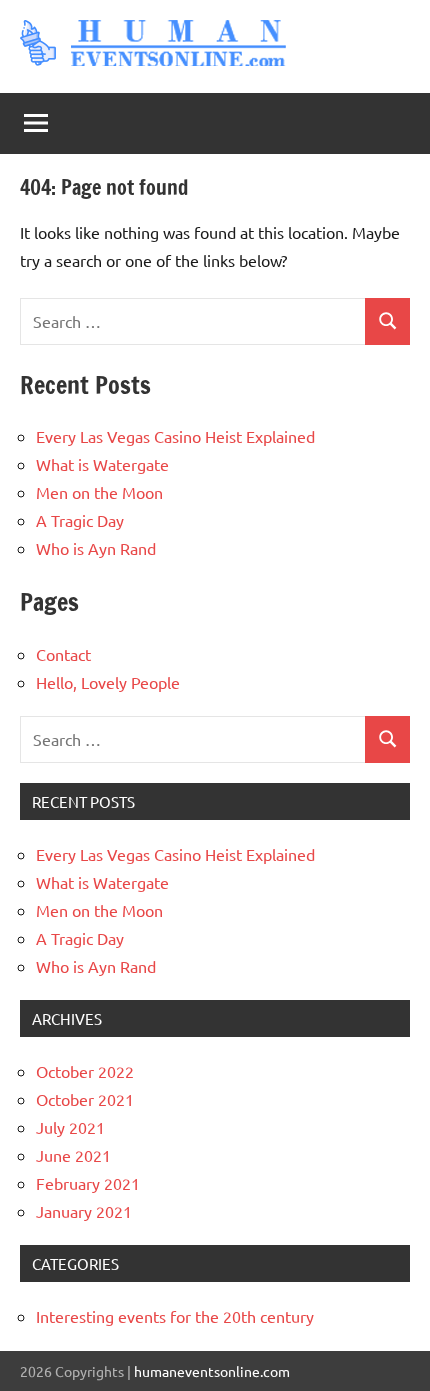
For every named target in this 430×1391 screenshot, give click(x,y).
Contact (63, 654)
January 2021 (84, 1211)
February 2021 (88, 1183)
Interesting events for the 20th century (175, 1316)
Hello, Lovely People (108, 682)
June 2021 (73, 1155)
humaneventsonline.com (212, 1371)
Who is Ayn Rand (96, 548)
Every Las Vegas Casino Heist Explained (175, 436)
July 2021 (70, 1127)
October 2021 (85, 1099)
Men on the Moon (99, 492)
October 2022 (85, 1071)
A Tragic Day (80, 520)
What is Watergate (102, 464)
